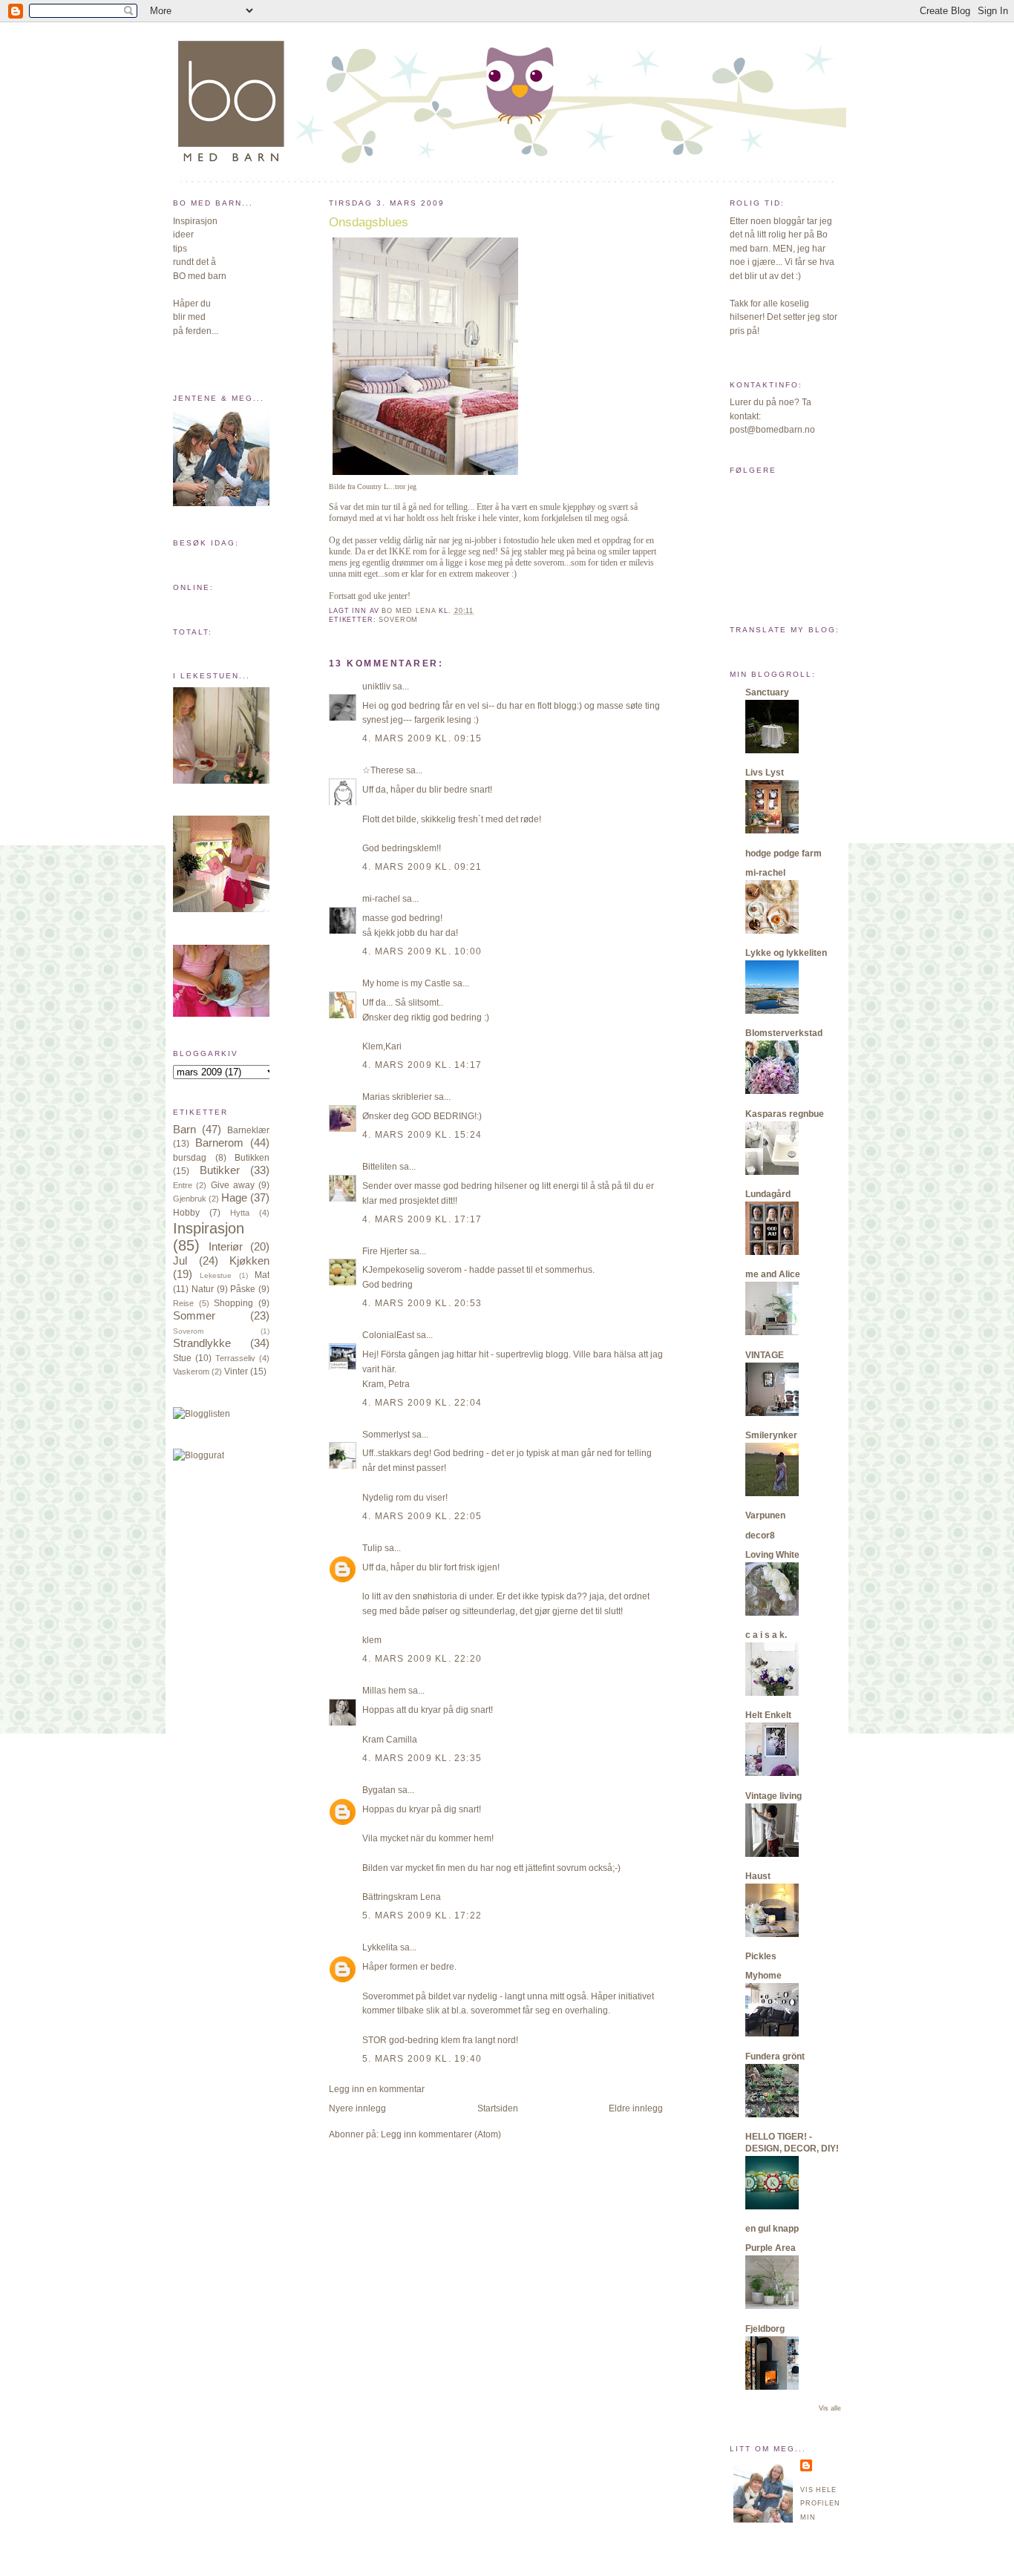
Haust (758, 1876)
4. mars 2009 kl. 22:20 (422, 1659)
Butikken (252, 1158)
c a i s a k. (766, 1635)
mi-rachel (381, 899)
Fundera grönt (775, 2056)
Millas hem (384, 1691)
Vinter (236, 1371)
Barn (184, 1130)
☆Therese (383, 770)
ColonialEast (388, 1335)
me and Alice (773, 1274)
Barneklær (248, 1130)
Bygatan (379, 1790)
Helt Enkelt (768, 1715)
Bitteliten (380, 1167)
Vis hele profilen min (820, 2504)
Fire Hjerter (385, 1251)
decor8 (760, 1536)
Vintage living (773, 1796)
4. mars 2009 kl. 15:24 (422, 1135)
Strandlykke (202, 1343)
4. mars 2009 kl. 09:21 (422, 867)
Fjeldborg (765, 2329)
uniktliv (376, 686)
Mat (262, 1275)
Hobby (186, 1213)
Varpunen (765, 1515)
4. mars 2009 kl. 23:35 (422, 1758)
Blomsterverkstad (784, 1033)
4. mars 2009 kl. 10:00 (422, 951)
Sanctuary (767, 692)
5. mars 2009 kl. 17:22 (422, 1915)
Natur (203, 1289)
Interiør (226, 1247)
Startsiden (498, 2108)
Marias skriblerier (397, 1097)
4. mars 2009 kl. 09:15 (422, 738)
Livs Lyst (765, 773)
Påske (243, 1289)
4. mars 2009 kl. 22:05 (422, 1516)
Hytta (240, 1213)
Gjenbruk (190, 1199)
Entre (183, 1185)
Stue (182, 1358)
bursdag (190, 1158)
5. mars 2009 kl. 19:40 (422, 2059)
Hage (234, 1198)
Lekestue (216, 1275)
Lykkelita (380, 1947)
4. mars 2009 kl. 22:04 (422, 1403)
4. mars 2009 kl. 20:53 (422, 1303)
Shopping (233, 1303)
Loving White (772, 1555)
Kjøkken (249, 1261)
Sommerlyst (386, 1435)
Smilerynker (771, 1435)
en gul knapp (772, 2229)
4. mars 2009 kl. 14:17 (422, 1065)
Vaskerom (191, 1371)
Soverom (188, 1331)
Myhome (763, 1976)
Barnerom (219, 1143)
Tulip (372, 1548)
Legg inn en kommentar (377, 2089)
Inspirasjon (209, 1228)
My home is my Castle (408, 983)
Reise (183, 1303)
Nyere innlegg (357, 2108)
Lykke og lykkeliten (786, 953)
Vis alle (830, 2408)
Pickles (761, 1956)
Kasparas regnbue (785, 1114)
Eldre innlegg (636, 2108)
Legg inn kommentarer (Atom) (441, 2134)
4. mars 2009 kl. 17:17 (422, 1219)
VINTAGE (765, 1355)
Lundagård (768, 1194)
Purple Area (771, 2248)
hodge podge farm (784, 853)
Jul (180, 1261)
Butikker (220, 1170)
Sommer (194, 1316)
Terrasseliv (235, 1358)
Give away (233, 1185)
